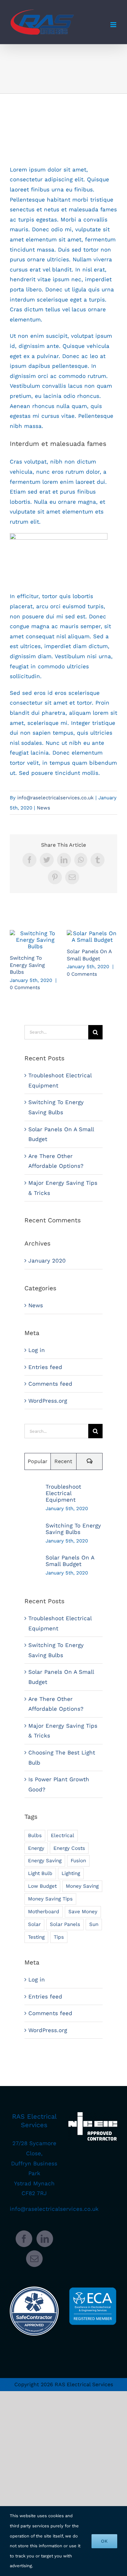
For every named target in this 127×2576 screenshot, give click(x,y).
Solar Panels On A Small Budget (92, 937)
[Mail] (34, 2259)
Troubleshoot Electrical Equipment (63, 1493)
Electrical (63, 1835)
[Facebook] (24, 2239)
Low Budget (42, 1886)
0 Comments (25, 987)
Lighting (71, 1873)
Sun (94, 1924)
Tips (59, 1937)
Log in (37, 1350)
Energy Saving (45, 1861)
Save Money (83, 1912)
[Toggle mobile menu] (114, 25)
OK (104, 2541)
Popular (38, 1461)
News (43, 808)
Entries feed (45, 1367)
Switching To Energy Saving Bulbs (35, 940)
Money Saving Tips (50, 1899)
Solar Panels (65, 1924)
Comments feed (50, 1384)
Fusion (78, 1861)
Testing (36, 1937)
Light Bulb (40, 1873)
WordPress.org (48, 1401)
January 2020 (47, 1261)
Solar (34, 1924)
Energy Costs (69, 1848)
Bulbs (35, 1835)
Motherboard (44, 1912)
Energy (36, 1848)
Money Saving (82, 1886)
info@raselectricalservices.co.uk (56, 798)
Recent (63, 1461)
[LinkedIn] (45, 2239)
